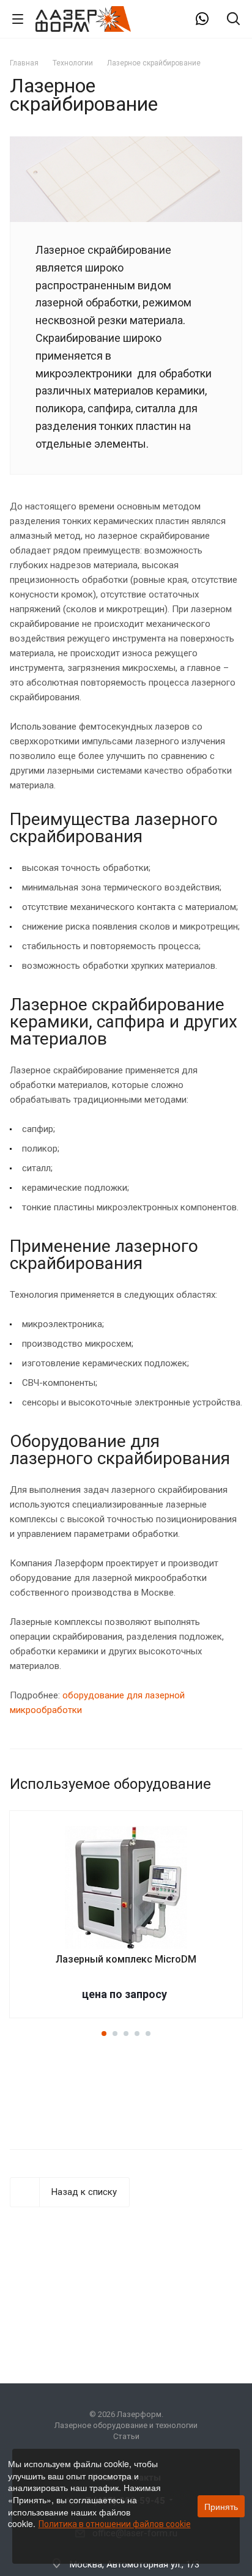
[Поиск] (233, 20)
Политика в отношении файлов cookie (115, 2524)
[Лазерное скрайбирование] (126, 144)
